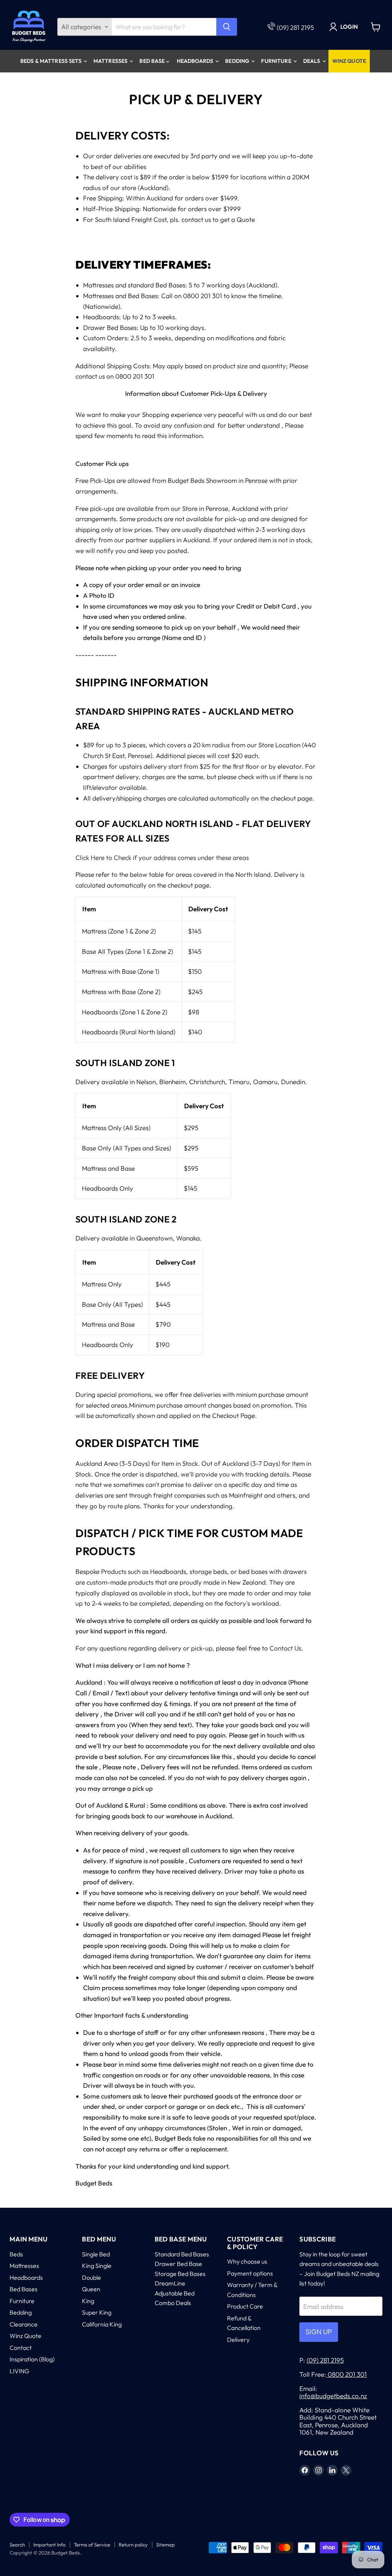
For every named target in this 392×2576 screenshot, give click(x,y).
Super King (97, 2312)
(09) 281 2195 (295, 27)
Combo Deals (173, 2303)
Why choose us (247, 2261)
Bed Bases (24, 2289)
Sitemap (166, 2545)
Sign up (319, 2332)
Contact (21, 2348)
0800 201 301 (346, 2374)
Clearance (24, 2324)
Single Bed (96, 2254)
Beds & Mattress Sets (51, 61)
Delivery (238, 2340)
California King (102, 2324)
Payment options (250, 2273)
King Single (97, 2266)
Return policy (133, 2545)
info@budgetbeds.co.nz (333, 2396)
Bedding (238, 61)
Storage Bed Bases (180, 2274)
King (88, 2301)
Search (17, 2545)
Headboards (196, 61)
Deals (312, 61)
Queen (91, 2289)
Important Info (49, 2545)
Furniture (277, 61)
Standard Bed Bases (182, 2254)
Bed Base (153, 61)
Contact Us (285, 1648)
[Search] (227, 27)
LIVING (19, 2371)
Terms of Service (92, 2545)
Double (91, 2277)
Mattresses (111, 61)
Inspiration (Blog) (32, 2359)
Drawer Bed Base (178, 2264)
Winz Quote (349, 61)
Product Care (245, 2306)
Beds (16, 2254)
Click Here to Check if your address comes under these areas (162, 857)
